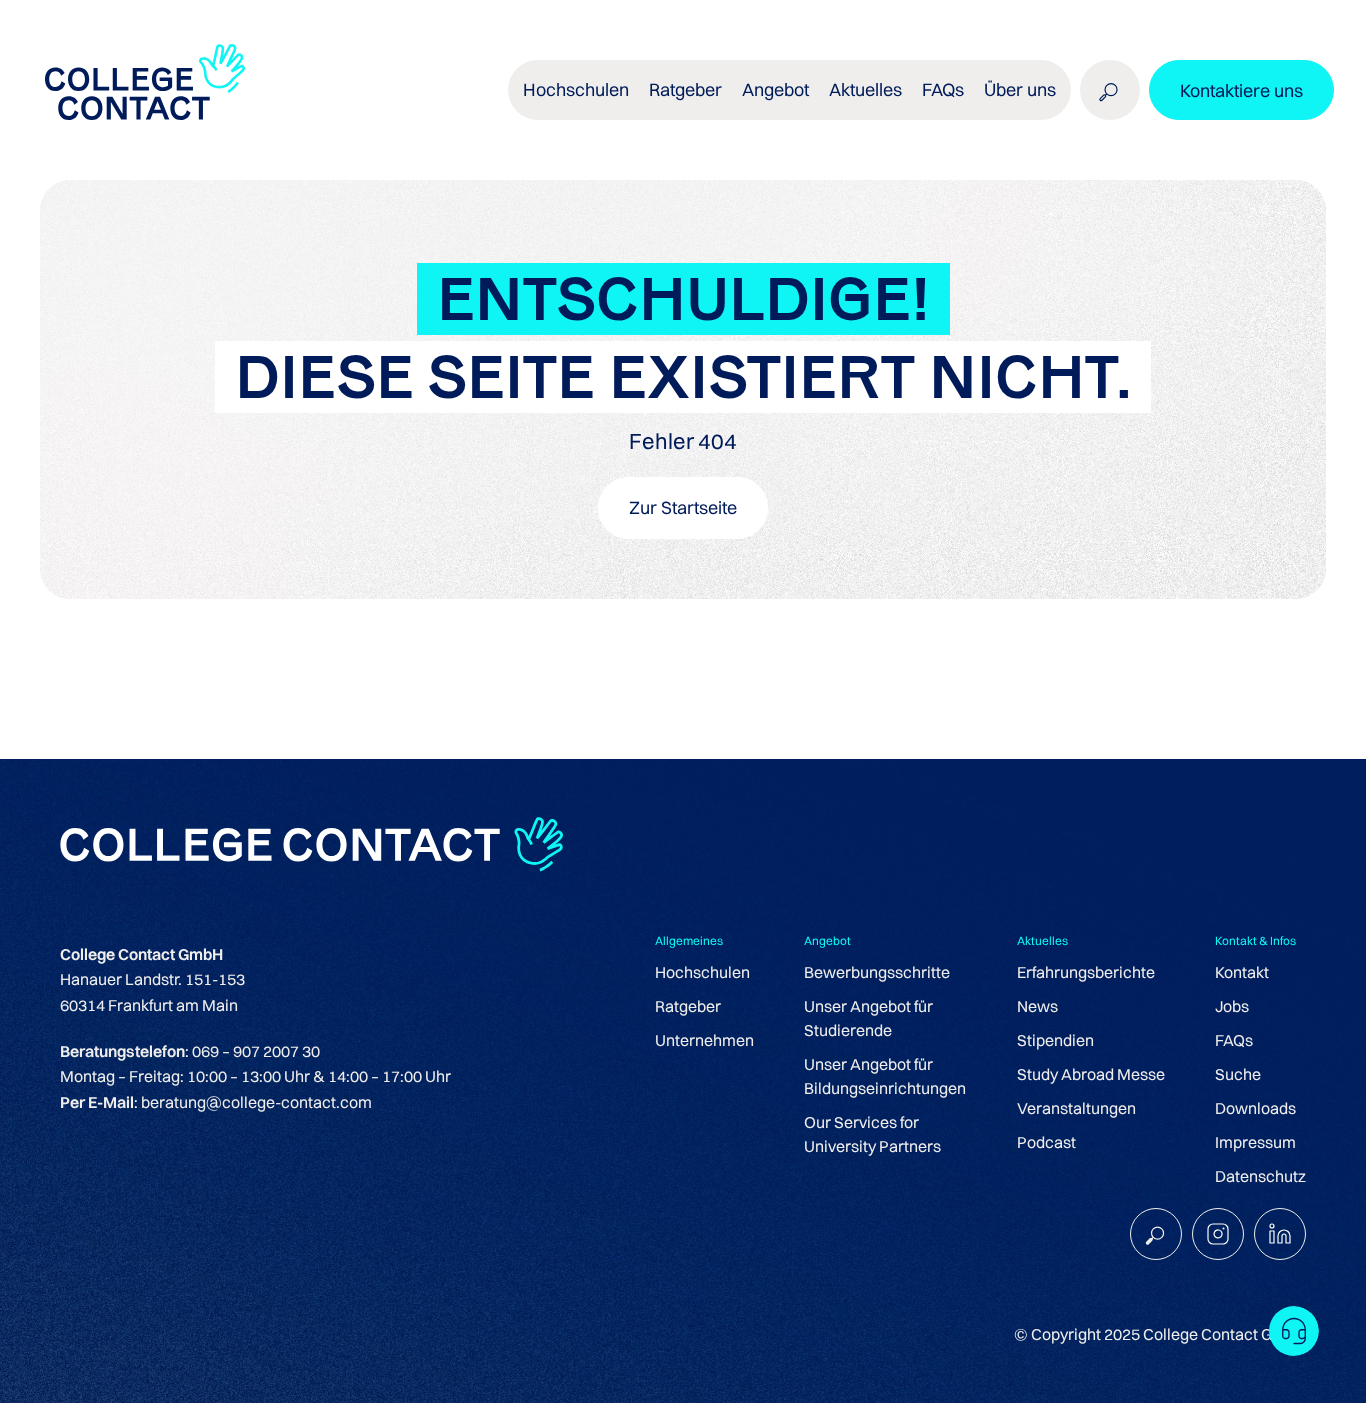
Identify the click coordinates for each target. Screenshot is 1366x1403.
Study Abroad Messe (1091, 1074)
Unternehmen (704, 1040)
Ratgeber (688, 1006)
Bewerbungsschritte (877, 972)
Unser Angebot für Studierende (868, 1018)
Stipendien (1055, 1040)
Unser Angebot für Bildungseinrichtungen (885, 1076)
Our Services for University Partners (872, 1134)
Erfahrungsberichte (1086, 972)
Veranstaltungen (1076, 1108)
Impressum (1255, 1142)
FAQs (943, 89)
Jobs (1232, 1006)
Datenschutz (1260, 1176)
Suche (1238, 1074)
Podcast (1046, 1142)
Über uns (1020, 89)
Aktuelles (865, 89)
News (1037, 1006)
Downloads (1255, 1108)
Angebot (775, 89)
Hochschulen (702, 972)
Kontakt (1242, 972)
